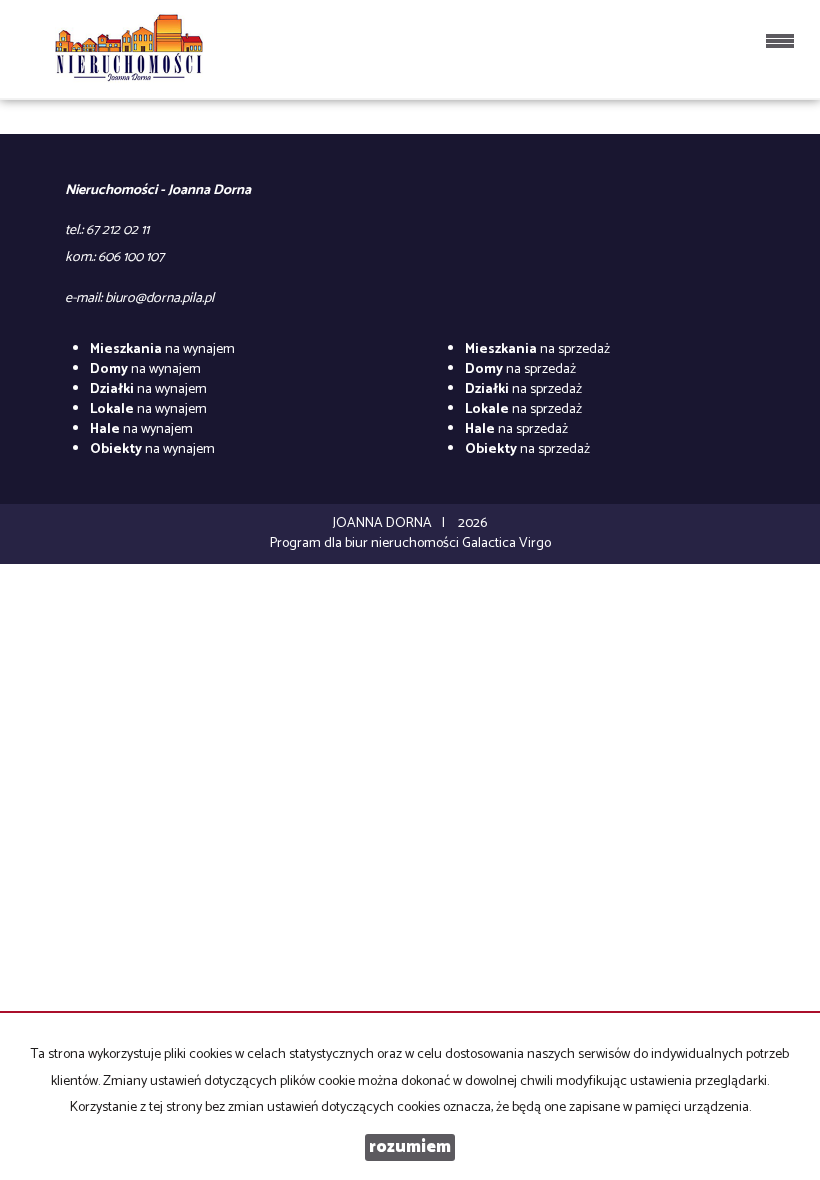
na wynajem (162, 349)
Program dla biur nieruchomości (366, 543)
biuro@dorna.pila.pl (159, 298)
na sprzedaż (537, 349)
